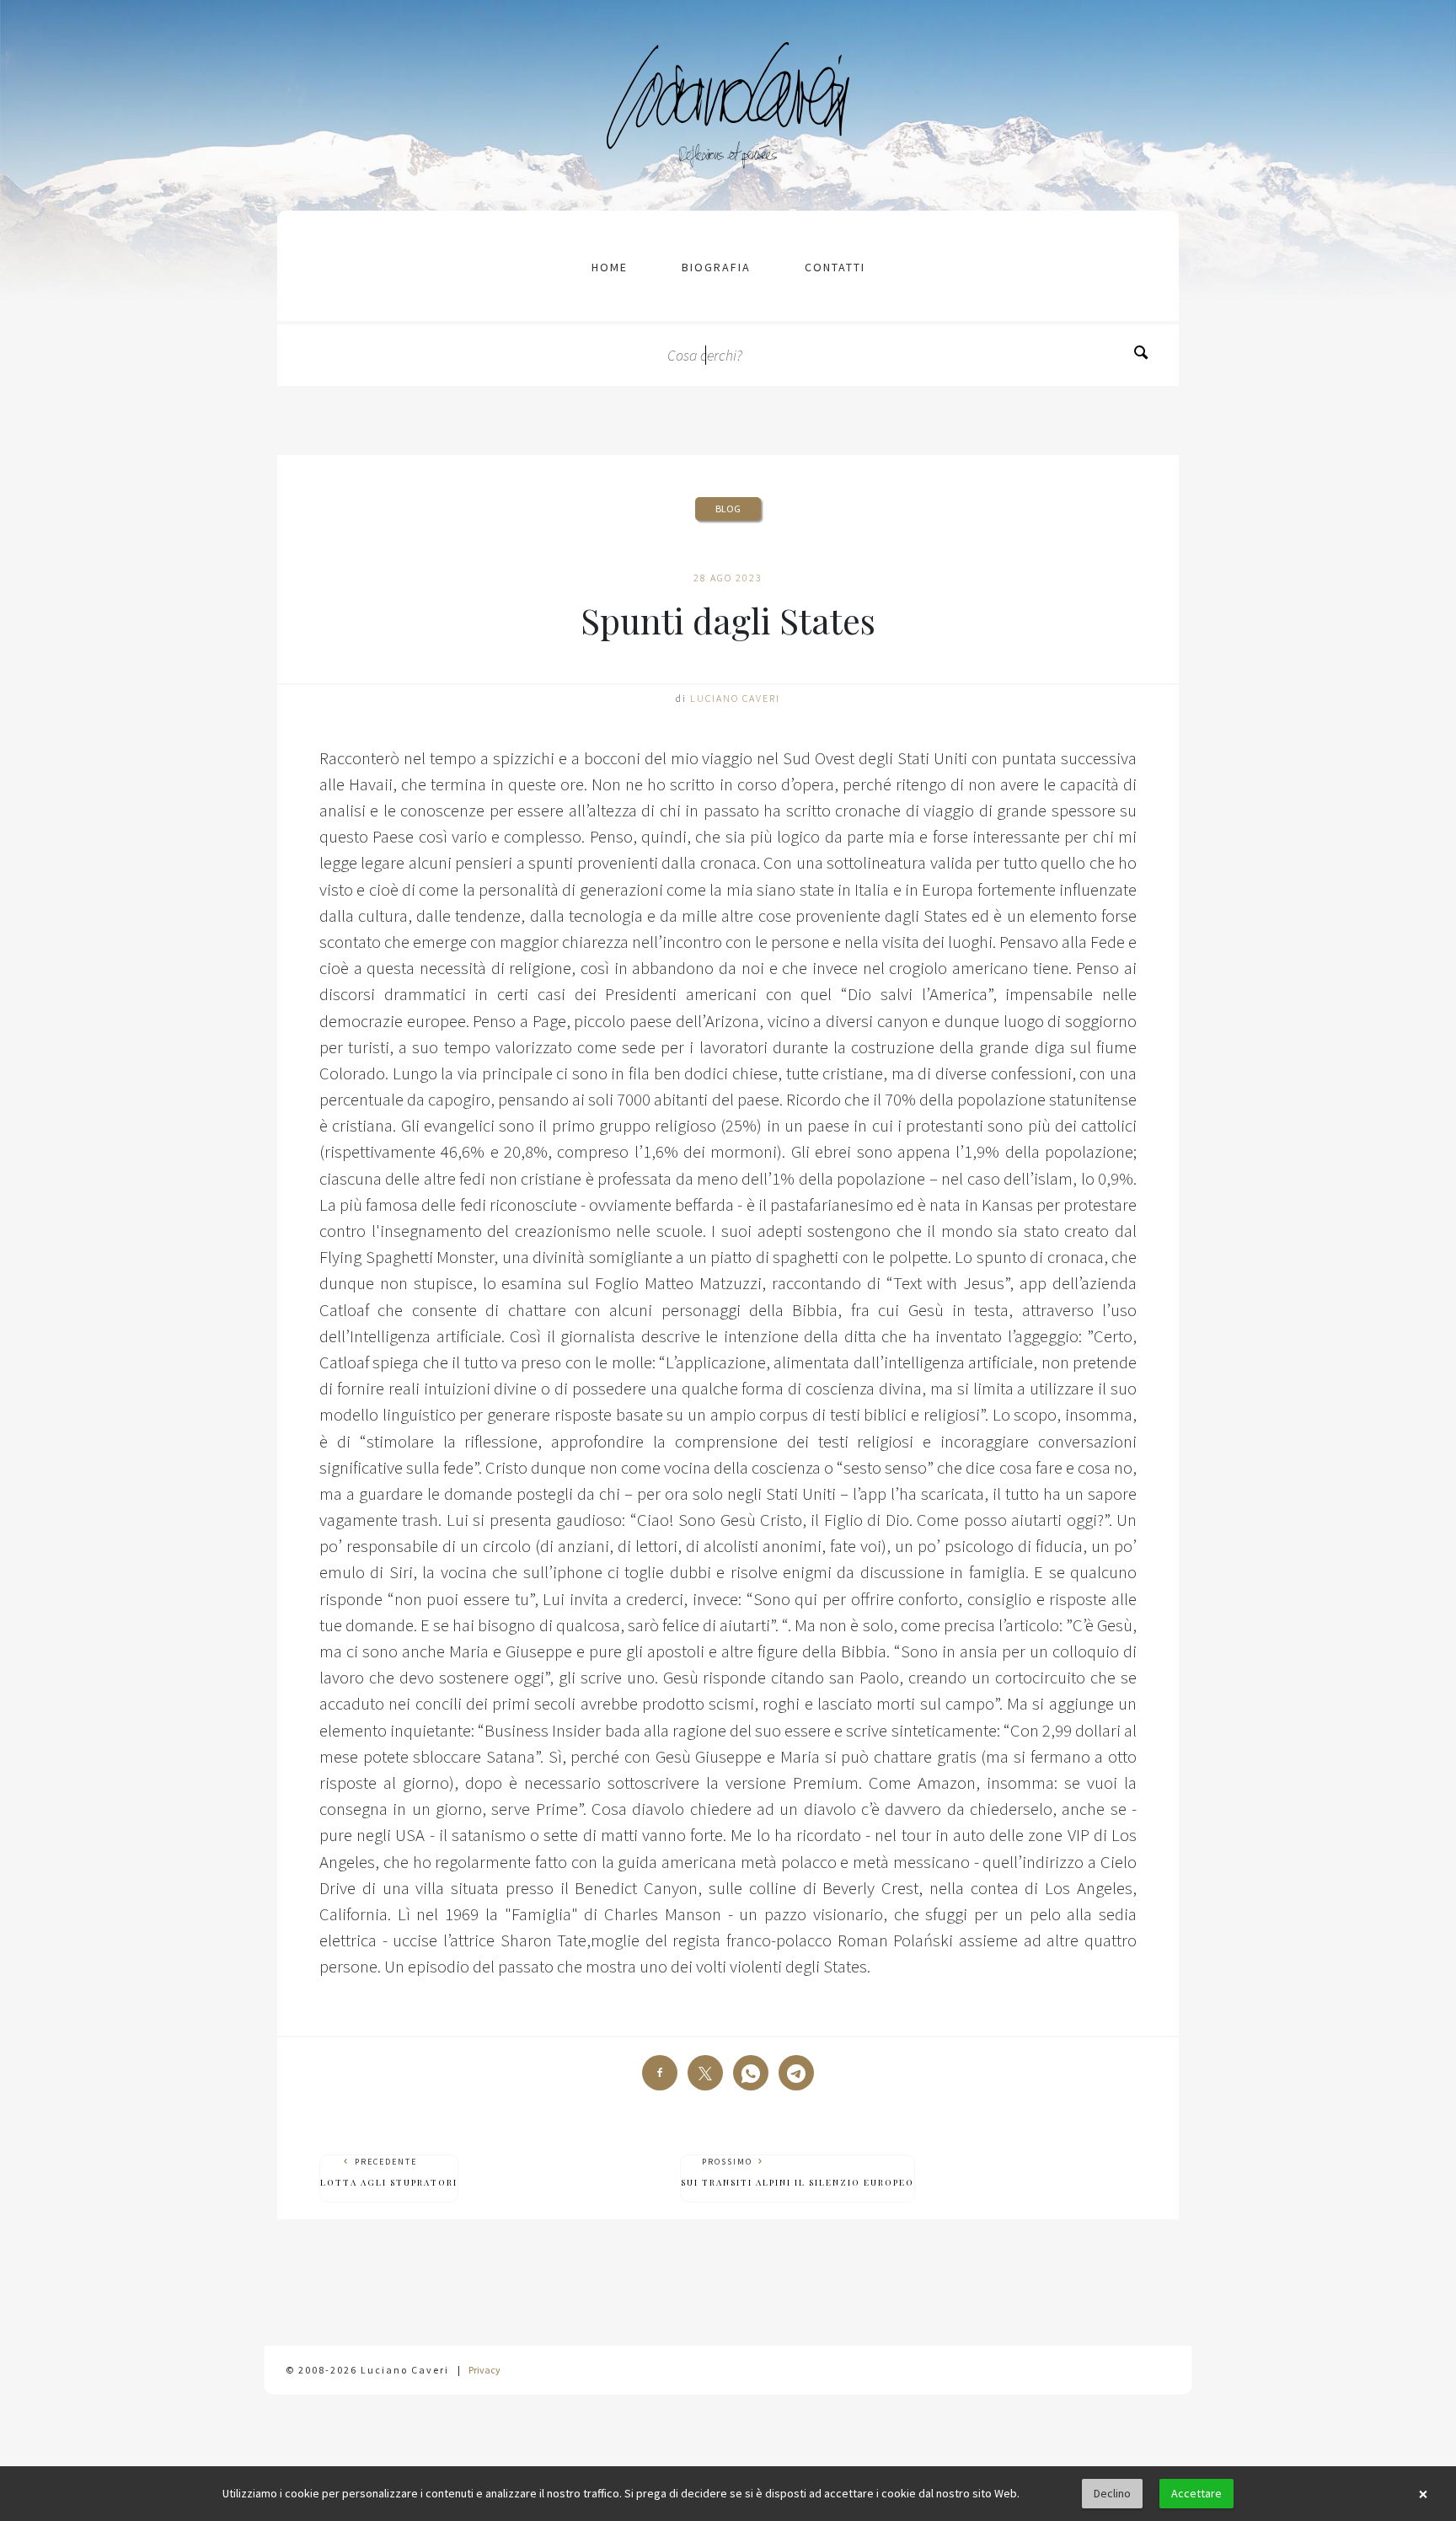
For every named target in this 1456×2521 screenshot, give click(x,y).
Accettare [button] (1196, 2493)
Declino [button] (1112, 2493)
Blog (728, 508)
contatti (835, 267)
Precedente (389, 2172)
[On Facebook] (660, 2073)
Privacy (484, 2370)
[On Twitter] (705, 2073)
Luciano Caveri (735, 698)
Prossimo (798, 2172)
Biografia (716, 267)
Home (610, 267)
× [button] (1423, 2494)
